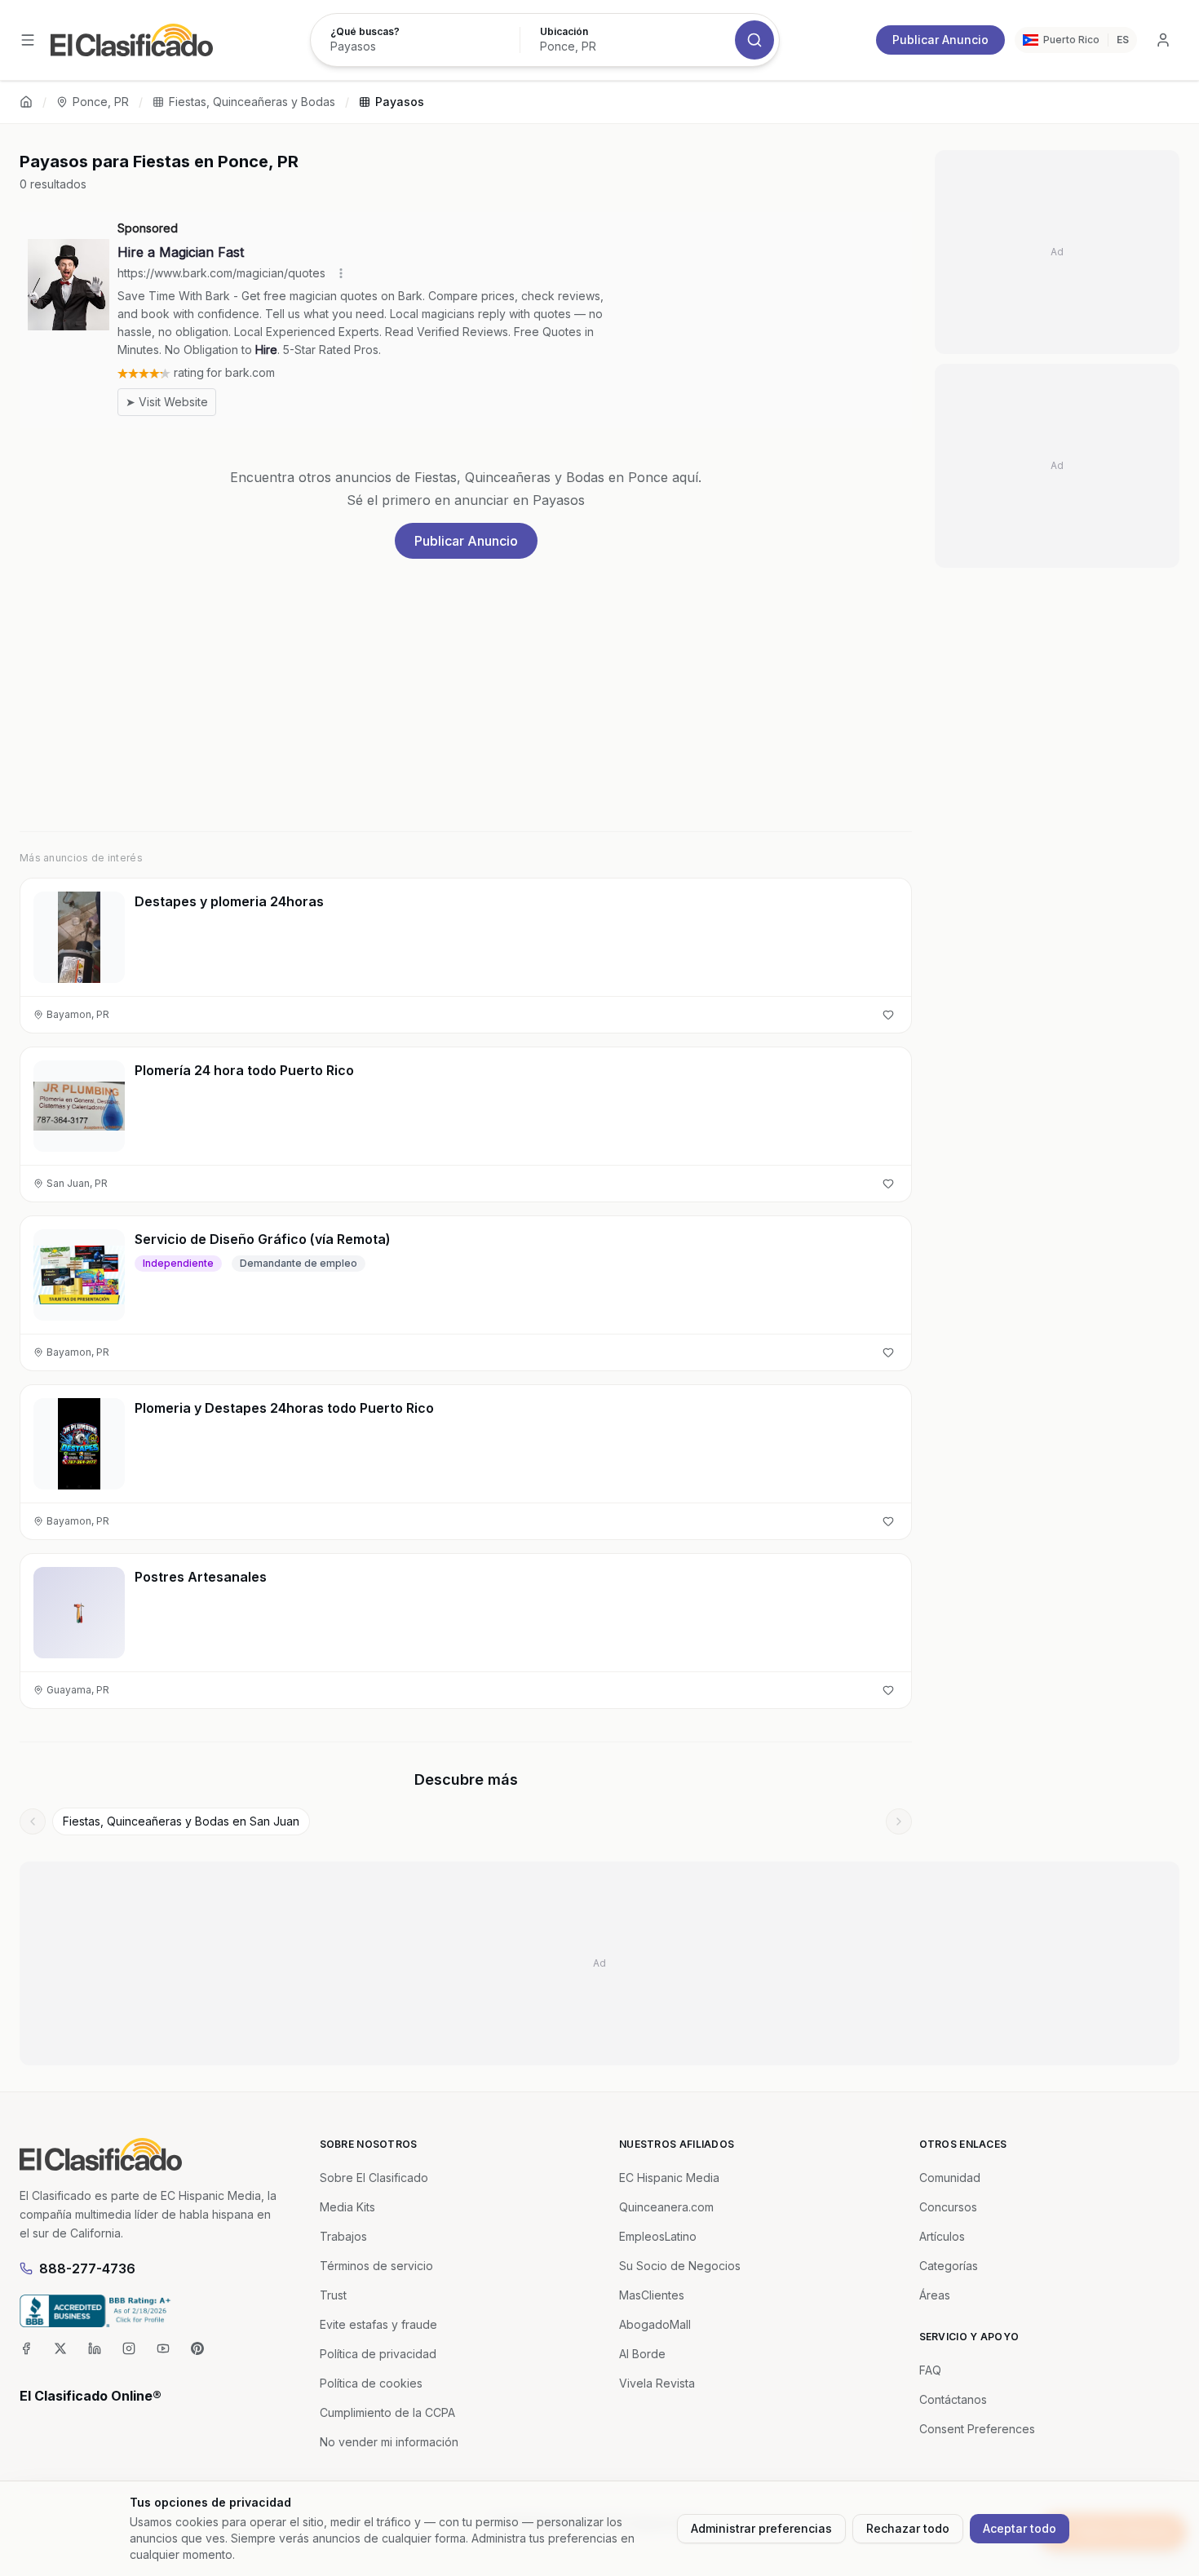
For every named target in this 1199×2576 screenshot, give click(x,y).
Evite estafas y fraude (378, 2324)
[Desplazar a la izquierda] (33, 1821)
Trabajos (343, 2236)
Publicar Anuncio (940, 40)
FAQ (930, 2370)
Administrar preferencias (761, 2528)
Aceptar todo (1020, 2528)
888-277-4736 (87, 2268)
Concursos (948, 2207)
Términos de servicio (376, 2266)
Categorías (949, 2266)
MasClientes (652, 2295)
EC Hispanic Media (669, 2178)
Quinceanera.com (666, 2207)
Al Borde (642, 2354)
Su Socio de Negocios (680, 2266)
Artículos (942, 2236)
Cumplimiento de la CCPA (387, 2412)
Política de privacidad (378, 2354)
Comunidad (950, 2178)
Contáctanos (953, 2399)
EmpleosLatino (658, 2236)
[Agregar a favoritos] (888, 1015)
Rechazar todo (908, 2528)
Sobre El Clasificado (374, 2178)
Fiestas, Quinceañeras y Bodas (252, 102)
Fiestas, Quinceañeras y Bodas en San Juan (181, 1821)
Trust (333, 2295)
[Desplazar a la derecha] (899, 1821)
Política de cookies (371, 2383)
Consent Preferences (977, 2429)
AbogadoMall (655, 2324)
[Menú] (28, 40)
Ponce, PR (101, 102)
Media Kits (347, 2207)
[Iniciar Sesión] (1163, 40)
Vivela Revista (657, 2383)
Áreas (935, 2295)
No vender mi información (389, 2442)
